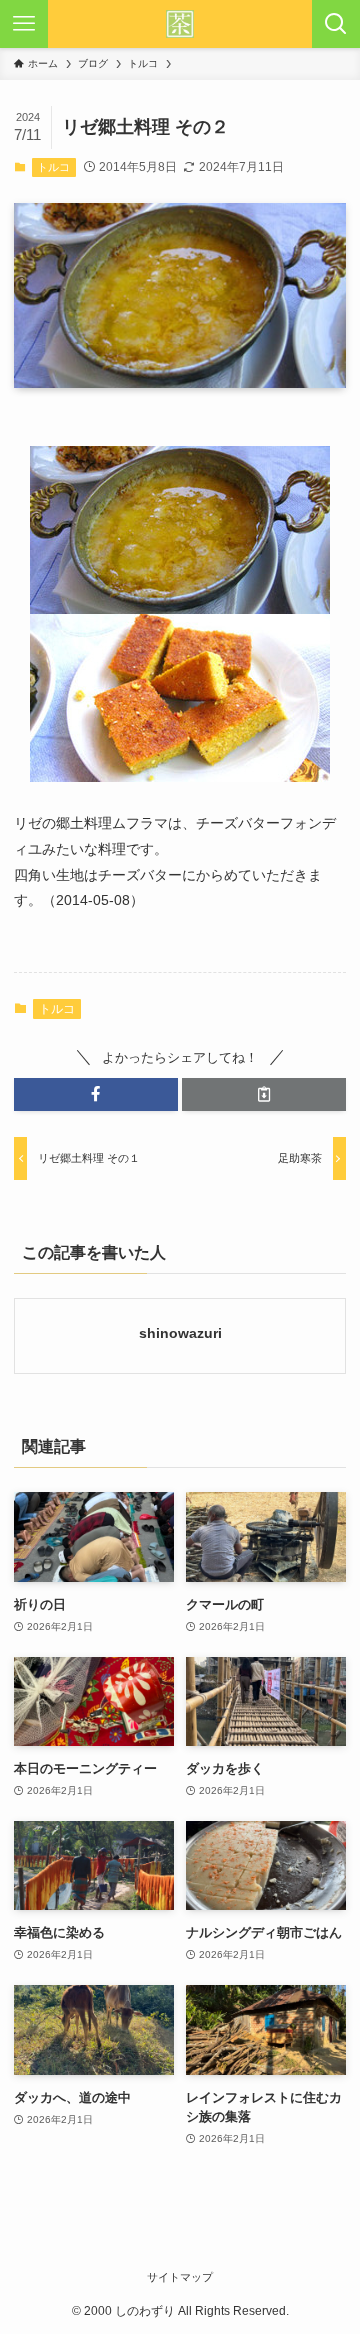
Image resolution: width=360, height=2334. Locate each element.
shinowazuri (180, 1333)
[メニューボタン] (24, 24)
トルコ (53, 167)
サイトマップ (180, 2277)
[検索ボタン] (336, 24)
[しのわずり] (180, 24)
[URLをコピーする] (264, 1094)
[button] (96, 1094)
